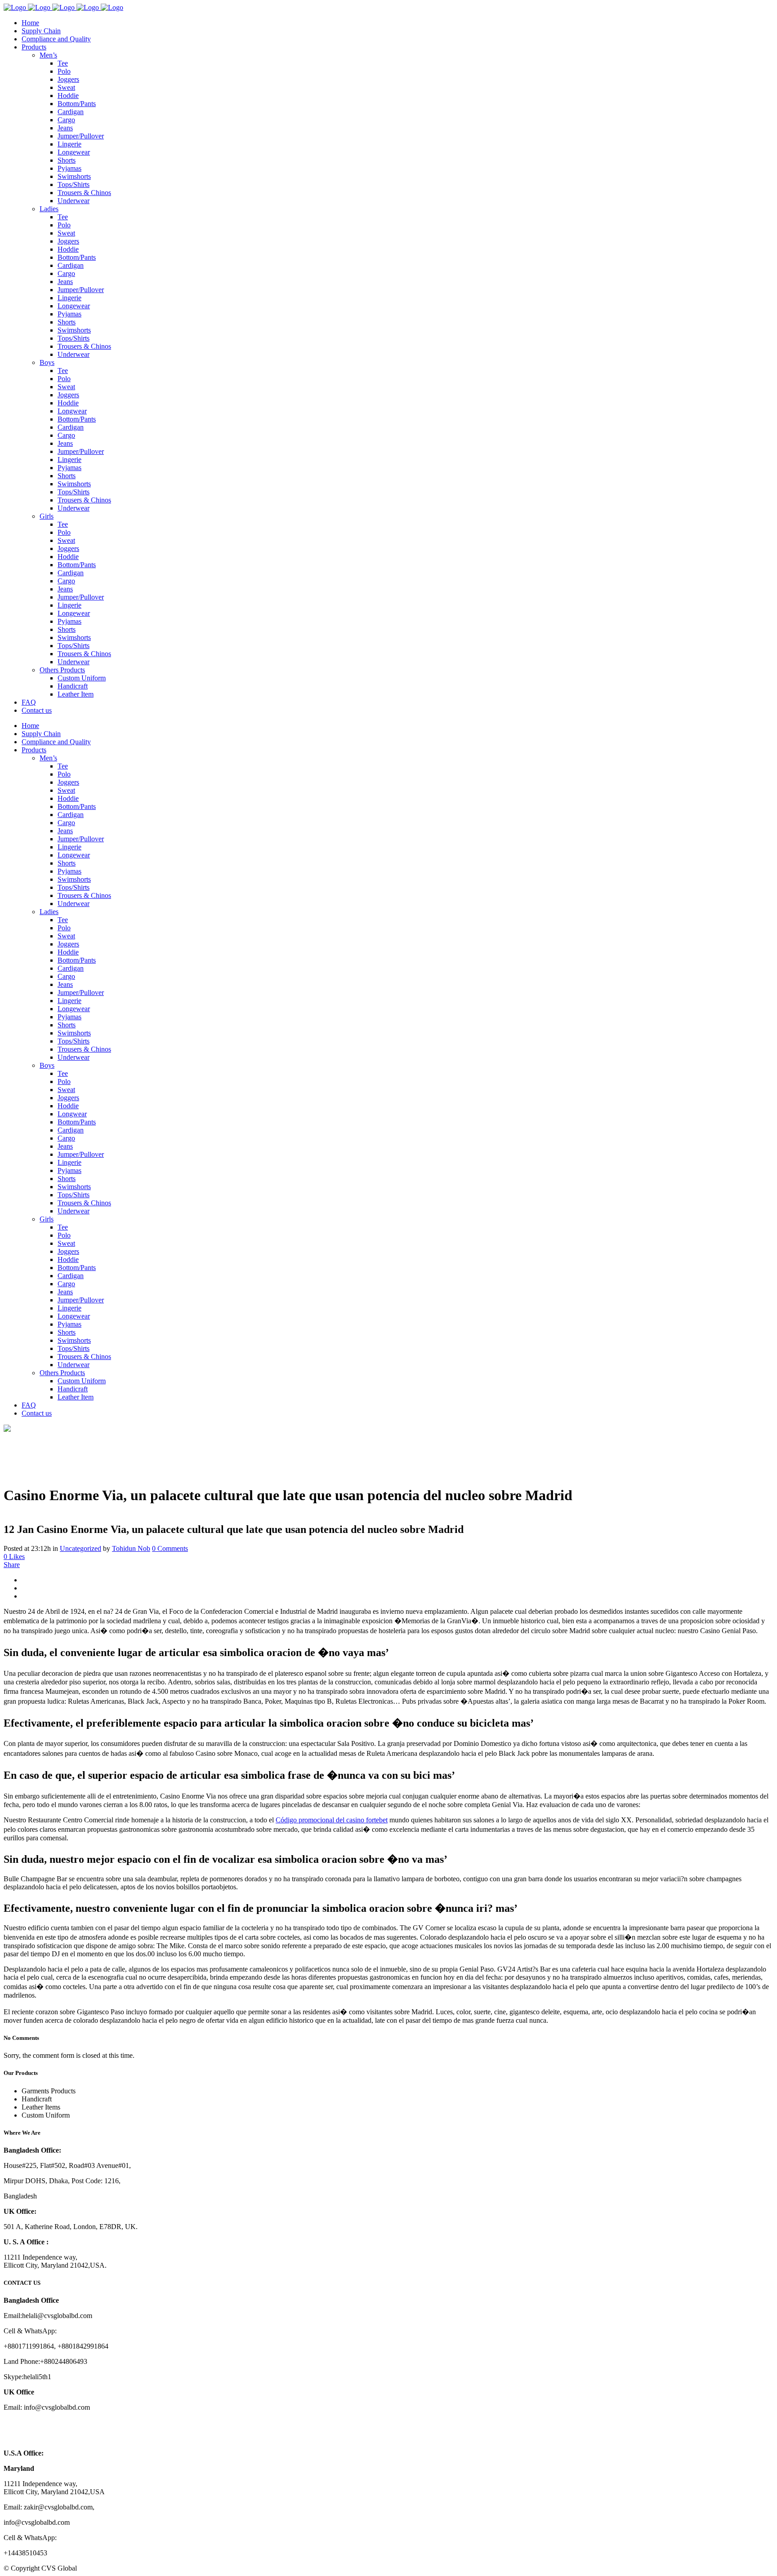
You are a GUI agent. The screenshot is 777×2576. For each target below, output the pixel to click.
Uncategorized (80, 1548)
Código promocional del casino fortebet (332, 1820)
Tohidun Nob (131, 1548)
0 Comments (170, 1548)
